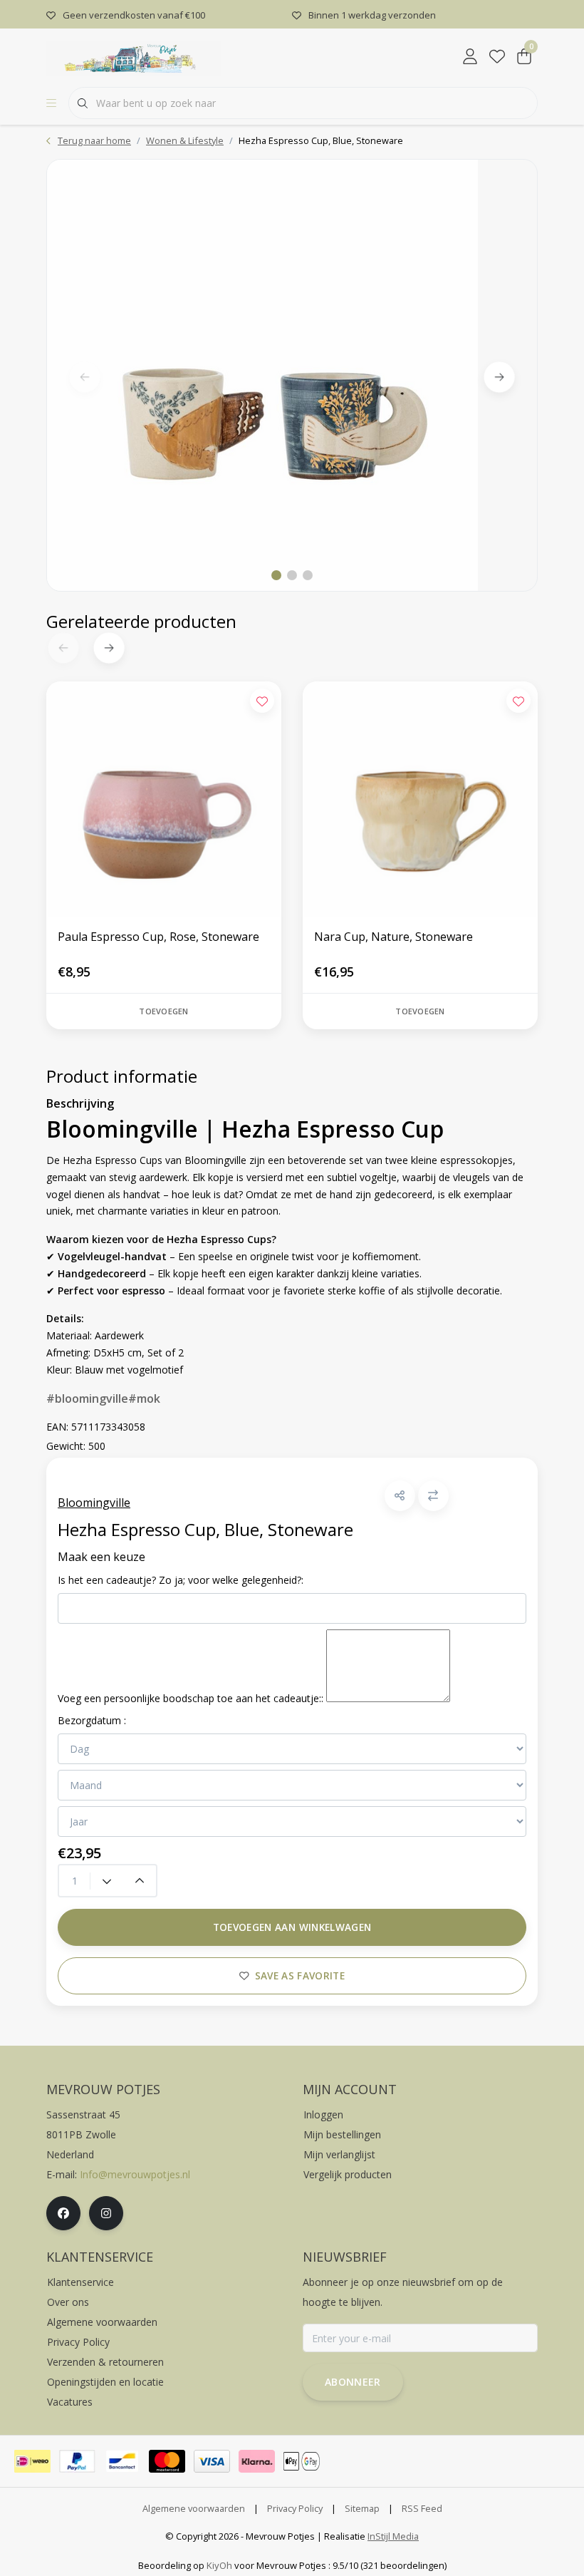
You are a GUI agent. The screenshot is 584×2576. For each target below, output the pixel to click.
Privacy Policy (295, 2508)
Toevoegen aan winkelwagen (292, 1927)
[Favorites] (497, 57)
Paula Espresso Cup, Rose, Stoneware (158, 937)
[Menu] (51, 103)
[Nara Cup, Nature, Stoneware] (420, 799)
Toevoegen (163, 1011)
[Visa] (212, 2461)
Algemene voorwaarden (194, 2508)
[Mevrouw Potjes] (134, 56)
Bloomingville (94, 1503)
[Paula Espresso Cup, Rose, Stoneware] (164, 799)
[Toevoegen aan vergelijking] (433, 1496)
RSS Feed (422, 2508)
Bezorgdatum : (92, 1720)
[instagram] (106, 2213)
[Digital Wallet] (302, 2461)
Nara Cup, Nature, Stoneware (393, 937)
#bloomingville (87, 1398)
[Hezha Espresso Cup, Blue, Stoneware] (292, 375)
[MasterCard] (167, 2461)
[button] (400, 1496)
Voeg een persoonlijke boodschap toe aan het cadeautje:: (191, 1698)
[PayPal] (77, 2461)
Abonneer (353, 2382)
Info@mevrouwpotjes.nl (135, 2174)
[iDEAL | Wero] (32, 2461)
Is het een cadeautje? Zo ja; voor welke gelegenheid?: (181, 1580)
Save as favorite (300, 1975)
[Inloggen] (470, 57)
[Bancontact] (122, 2461)
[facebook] (63, 2213)
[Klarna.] (257, 2461)
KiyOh (219, 2565)
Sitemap (362, 2508)
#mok (144, 1398)
